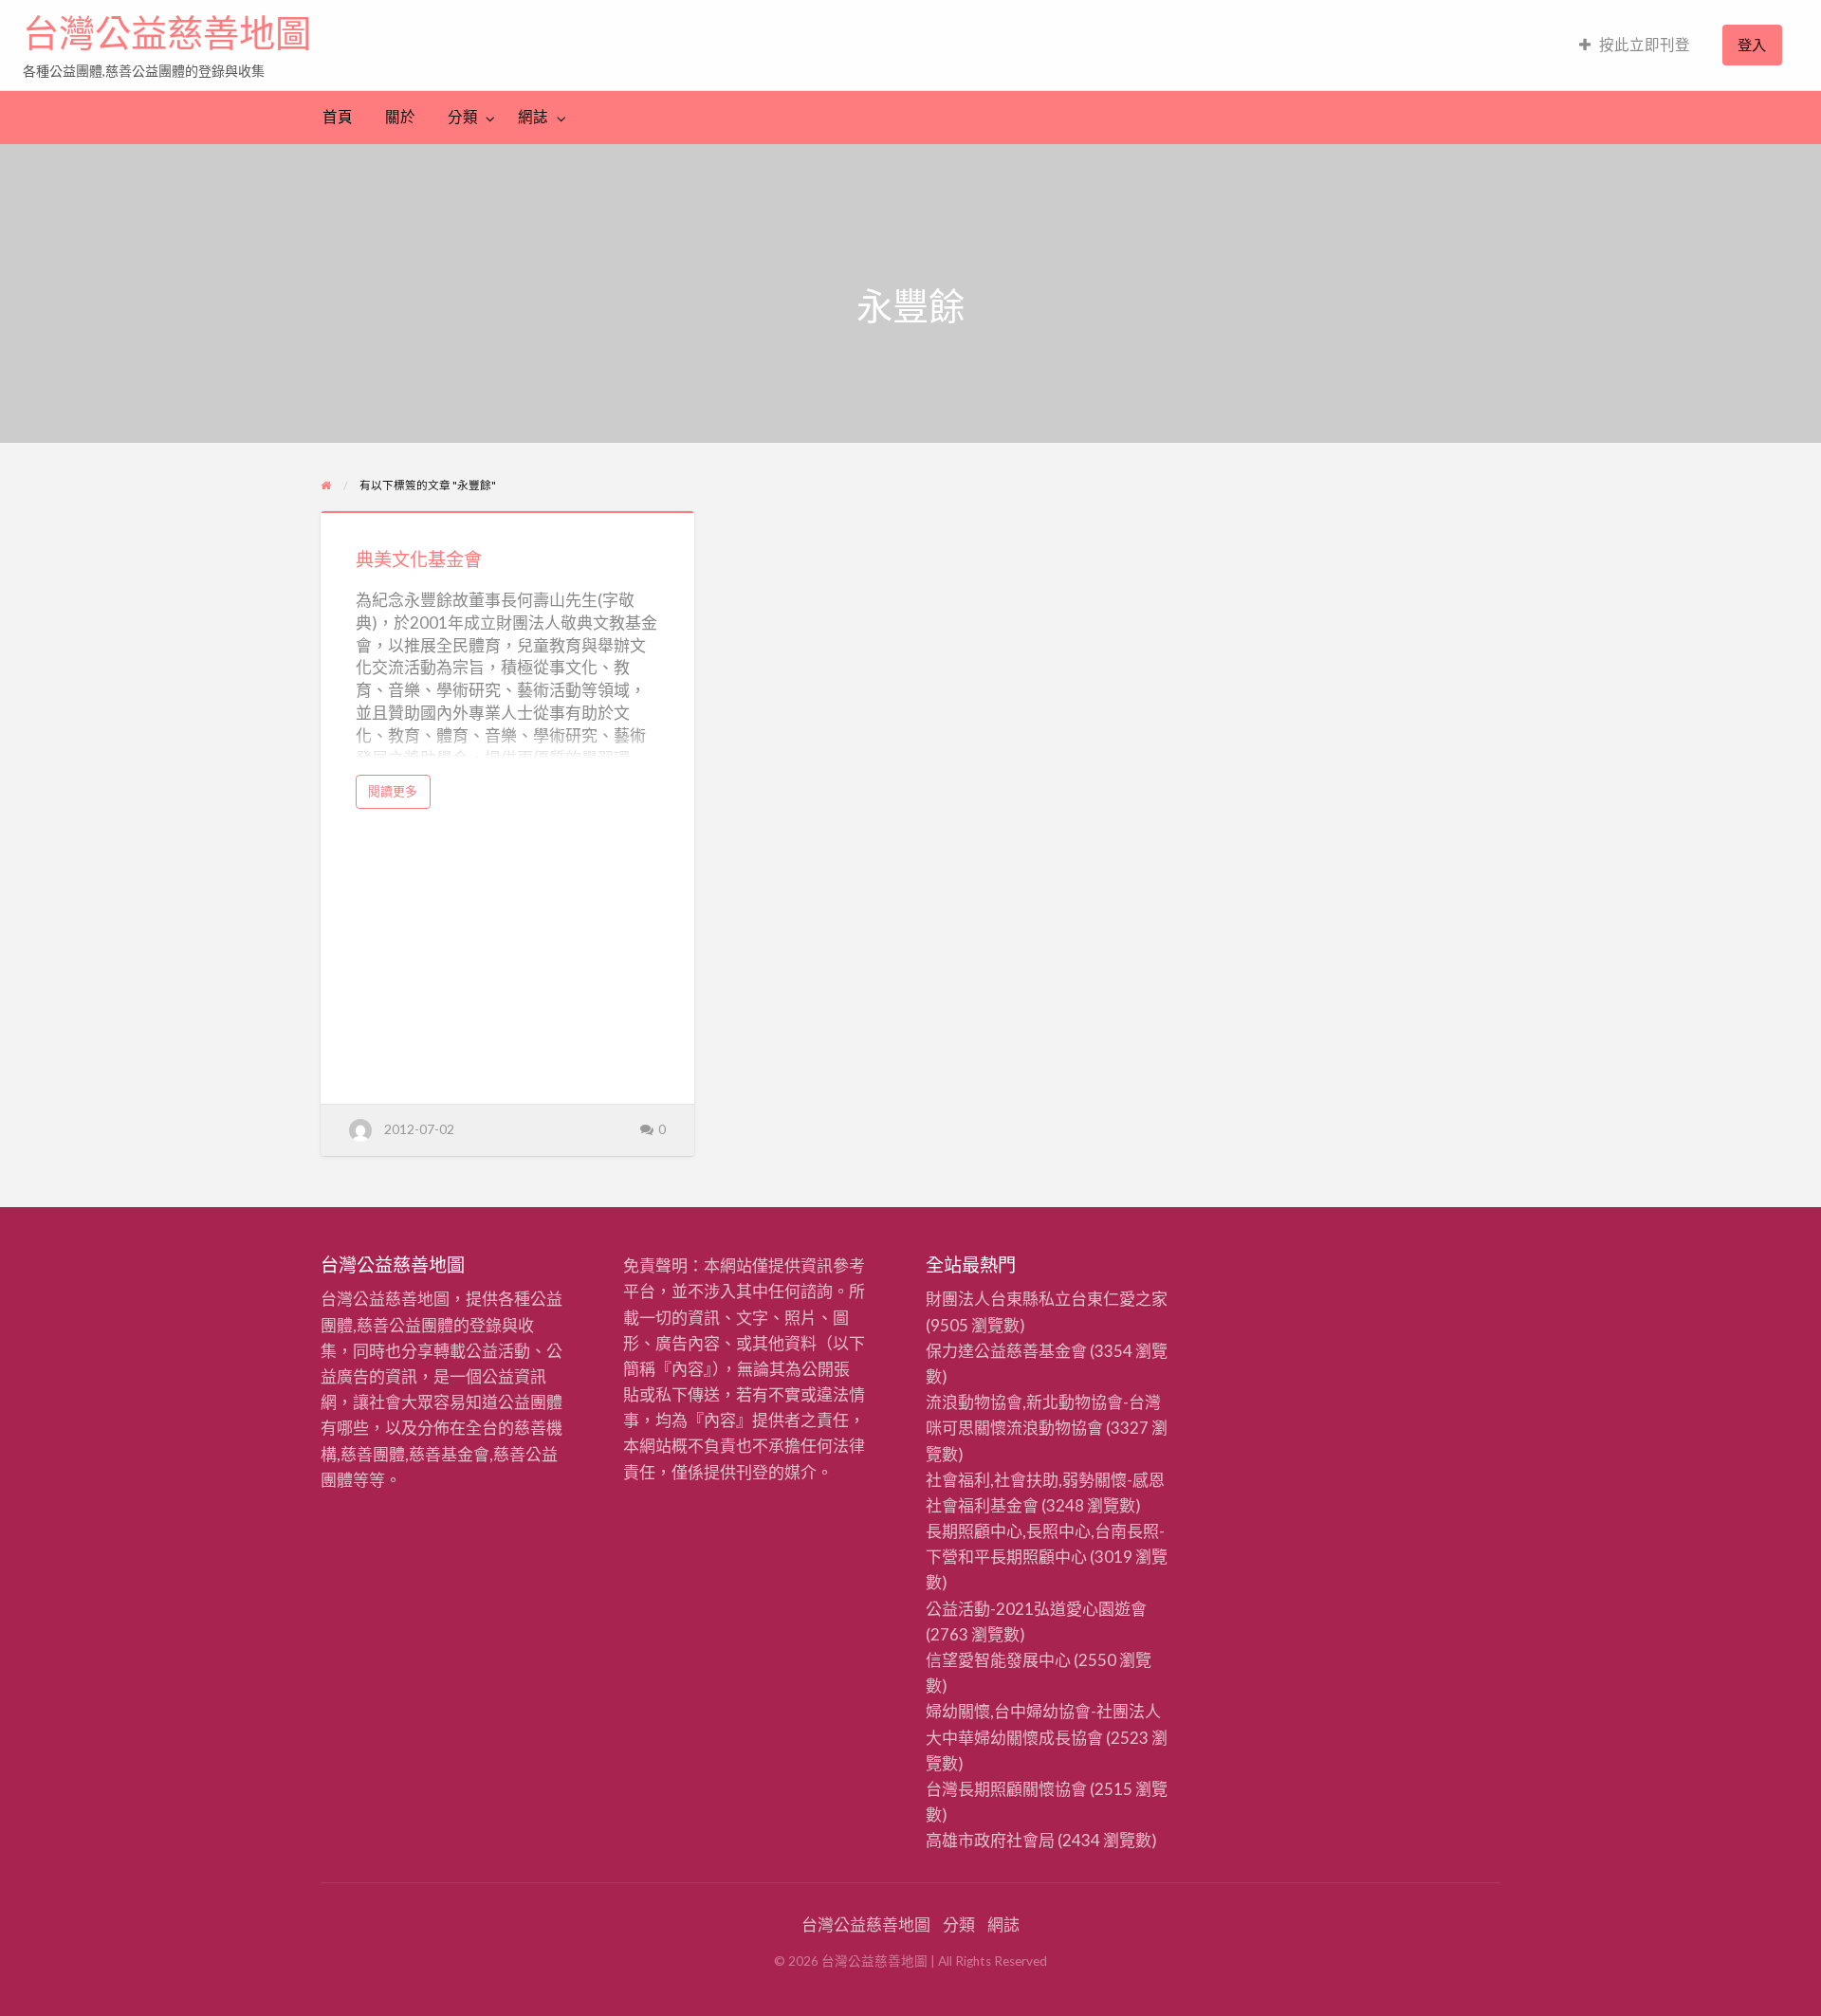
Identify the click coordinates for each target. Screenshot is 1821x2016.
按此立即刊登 (1645, 45)
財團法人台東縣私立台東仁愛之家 (1047, 1299)
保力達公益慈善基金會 (1006, 1351)
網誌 (533, 117)
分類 (463, 117)
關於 (400, 117)
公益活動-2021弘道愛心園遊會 (1036, 1609)
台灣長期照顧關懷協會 (1006, 1789)
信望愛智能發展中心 (998, 1660)
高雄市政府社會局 (990, 1840)
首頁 (338, 117)
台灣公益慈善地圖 (167, 33)
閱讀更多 (398, 796)
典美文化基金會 (419, 559)
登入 (1752, 45)
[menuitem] (1635, 45)
